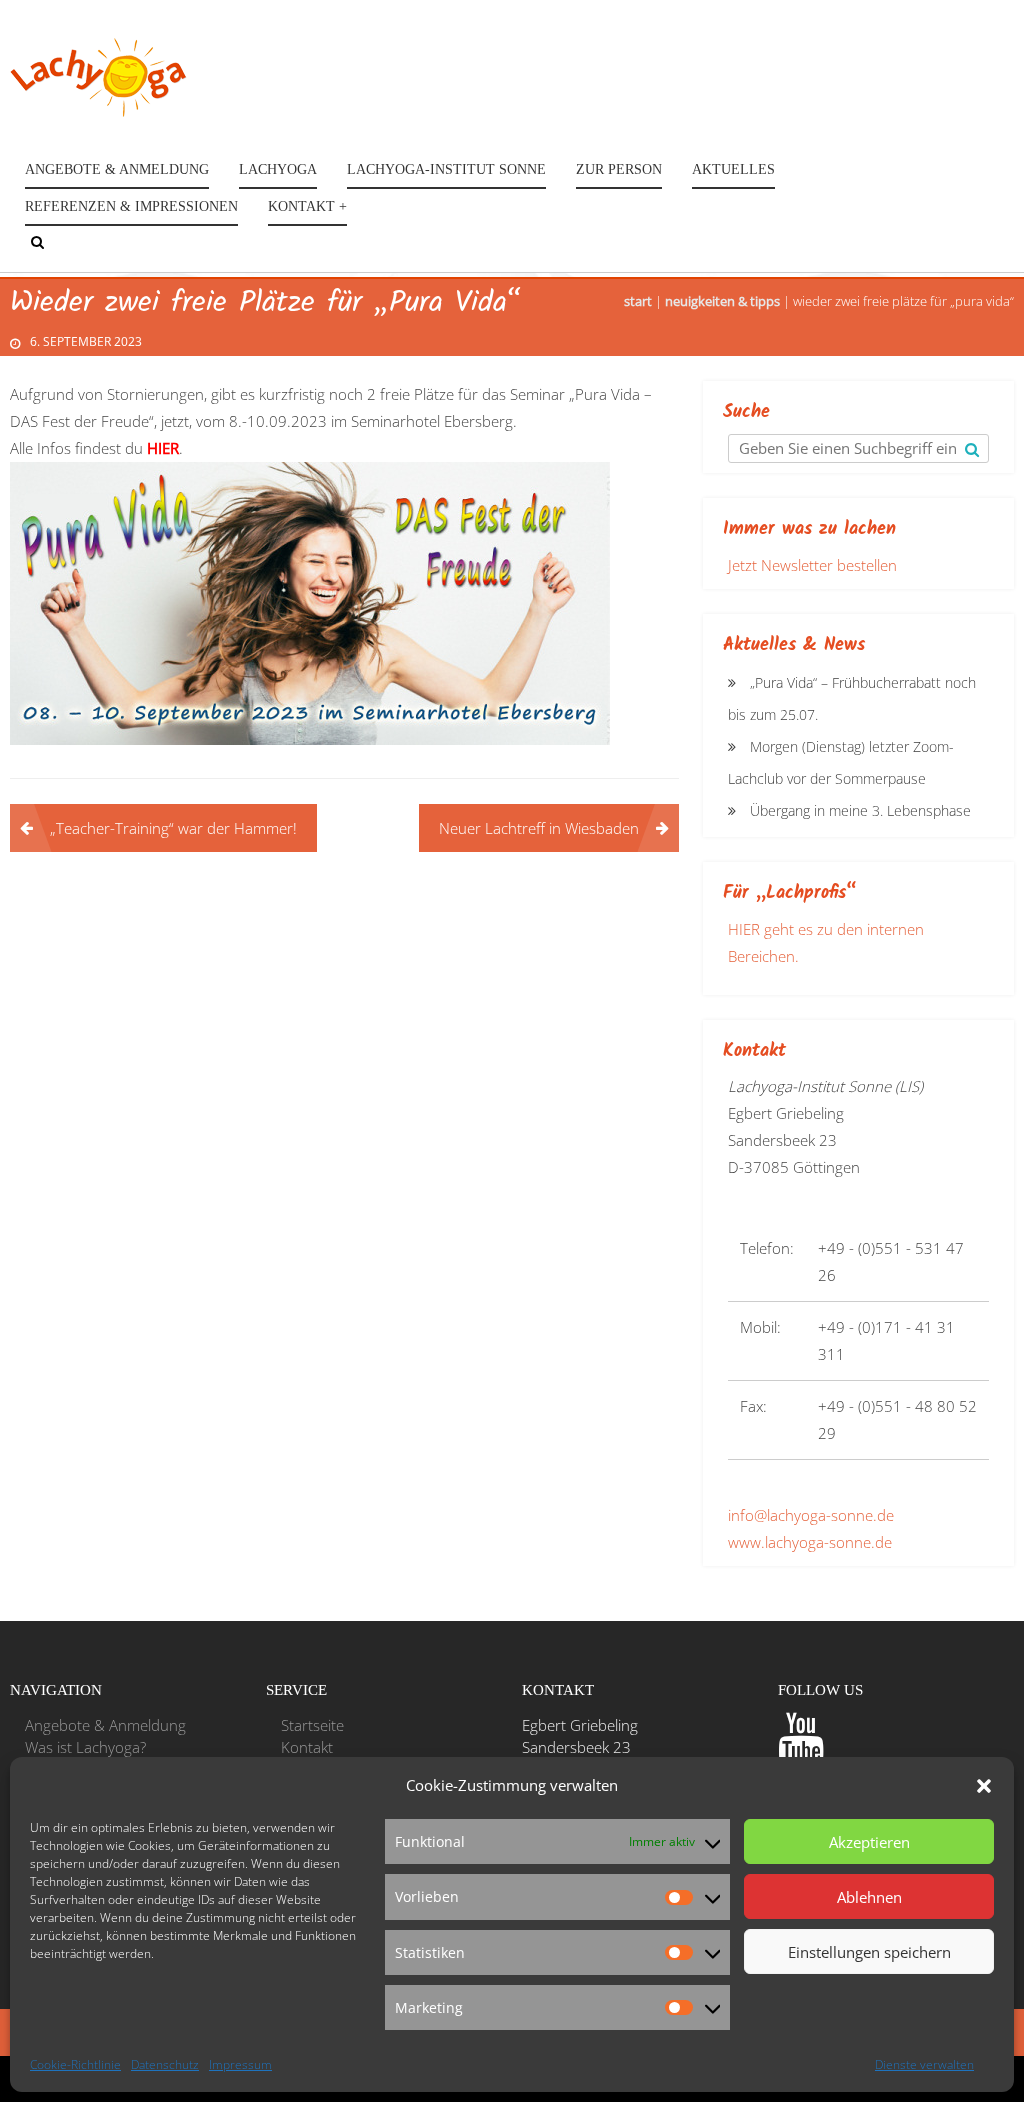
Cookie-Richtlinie (75, 2064)
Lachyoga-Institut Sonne (446, 169)
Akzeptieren (869, 1842)
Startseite (312, 1725)
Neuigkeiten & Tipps (722, 301)
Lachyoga (278, 169)
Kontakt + (307, 206)
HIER (163, 448)
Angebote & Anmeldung (117, 169)
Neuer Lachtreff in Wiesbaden (539, 828)
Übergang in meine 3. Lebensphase (860, 810)
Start (638, 301)
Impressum (240, 2064)
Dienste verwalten (924, 2064)
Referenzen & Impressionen (131, 206)
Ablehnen (869, 1897)
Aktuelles (733, 169)
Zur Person (619, 169)
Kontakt (307, 1747)
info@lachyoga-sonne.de (811, 1515)
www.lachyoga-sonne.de (810, 1542)
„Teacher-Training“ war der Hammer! (173, 828)
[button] (984, 1786)
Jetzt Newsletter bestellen (812, 565)
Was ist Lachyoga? (85, 1747)
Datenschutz (165, 2064)
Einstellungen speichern (869, 1952)
